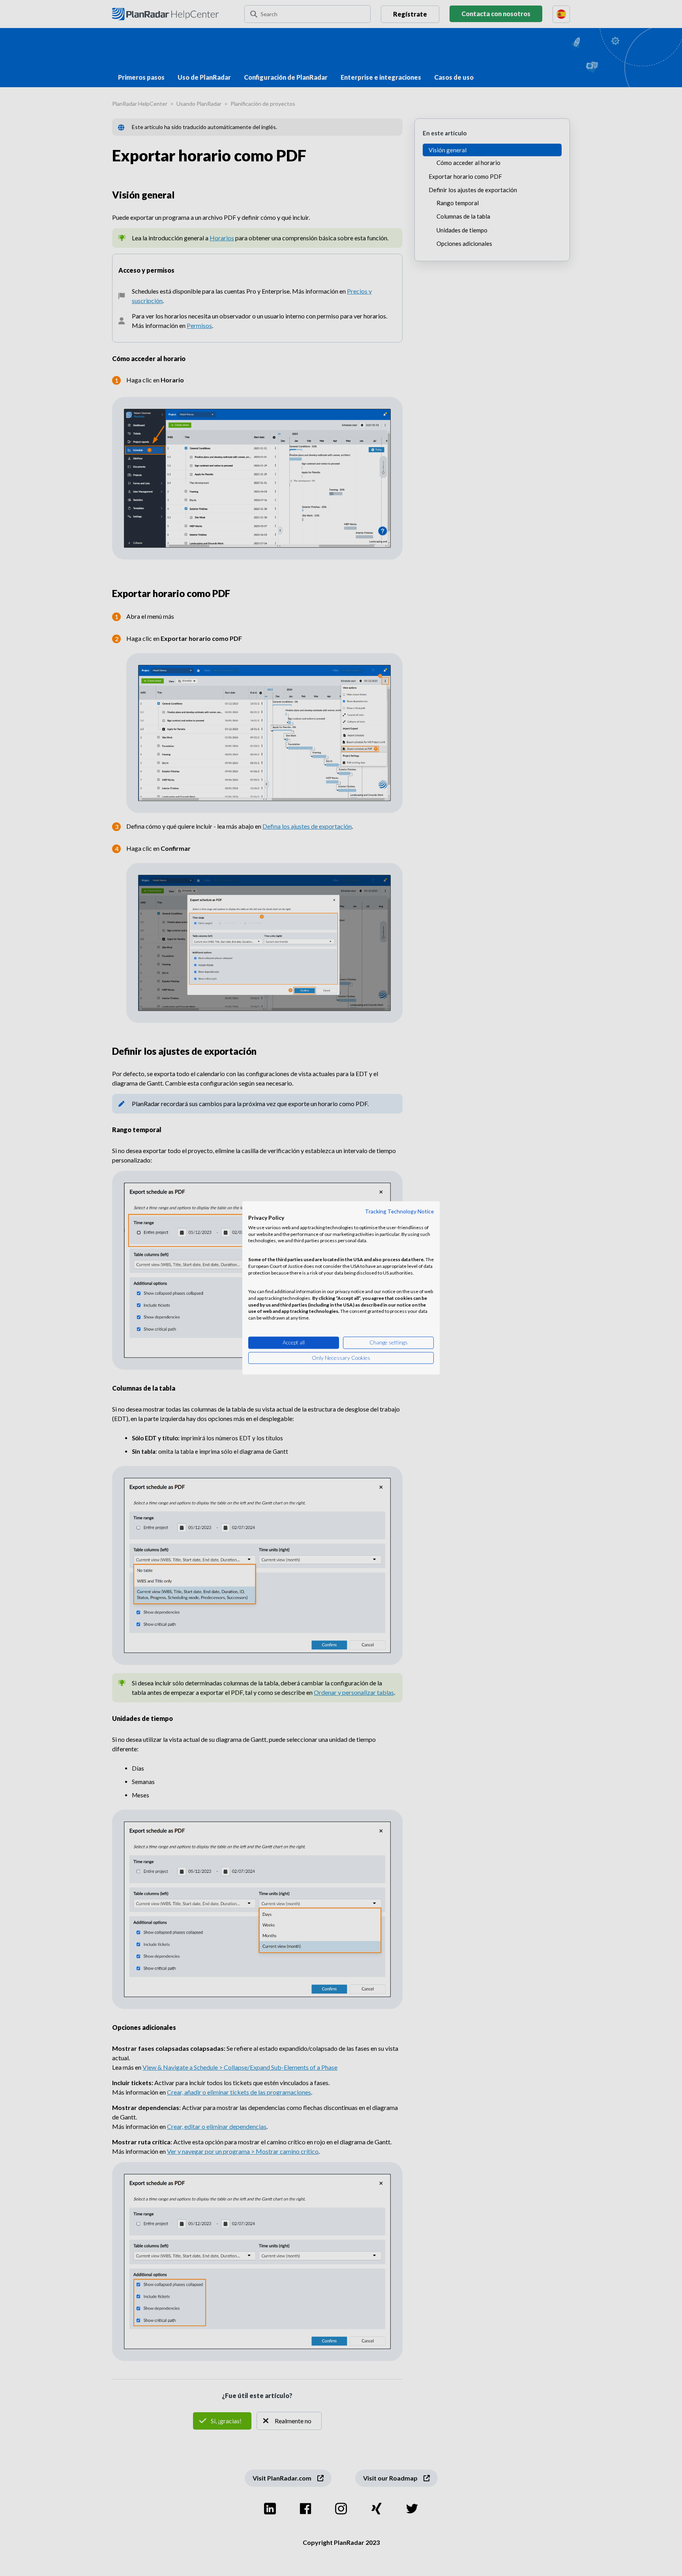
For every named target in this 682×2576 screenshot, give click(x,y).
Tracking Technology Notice (399, 1211)
